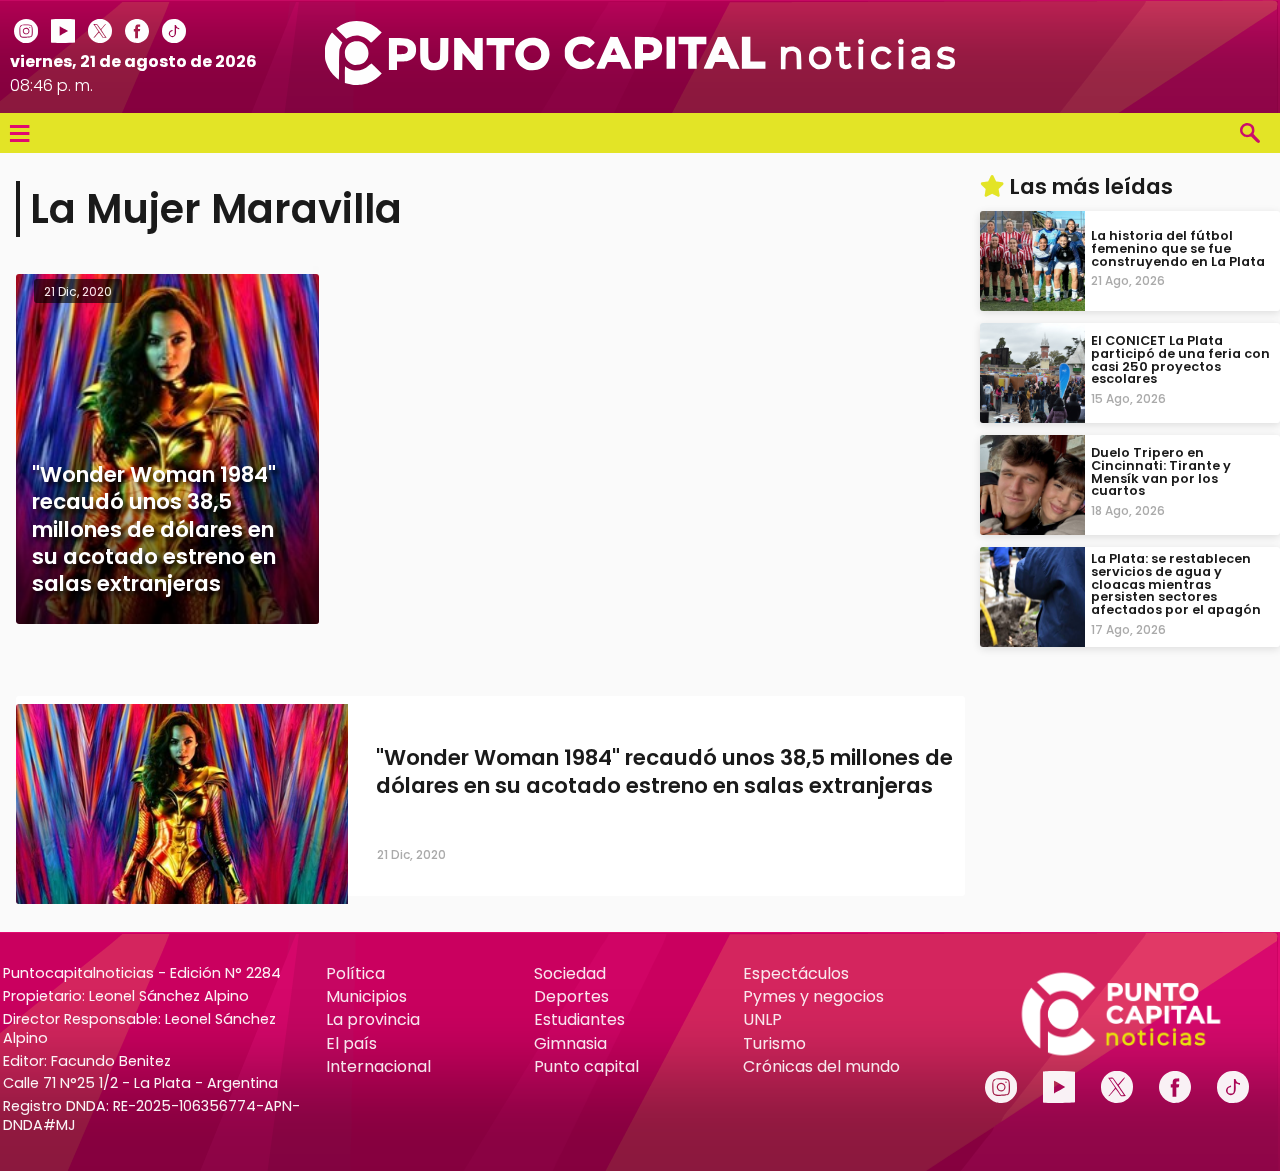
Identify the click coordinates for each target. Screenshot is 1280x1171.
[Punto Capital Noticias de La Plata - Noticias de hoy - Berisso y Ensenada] (640, 79)
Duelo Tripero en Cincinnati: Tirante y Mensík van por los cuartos (1161, 471)
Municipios (366, 996)
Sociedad (570, 973)
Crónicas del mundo (821, 1066)
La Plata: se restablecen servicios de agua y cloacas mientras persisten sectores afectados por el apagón (1176, 584)
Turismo (774, 1043)
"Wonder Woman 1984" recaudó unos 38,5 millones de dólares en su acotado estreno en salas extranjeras (664, 772)
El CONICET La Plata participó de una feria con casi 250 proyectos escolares (1180, 359)
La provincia (373, 1019)
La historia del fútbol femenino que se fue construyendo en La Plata (1178, 248)
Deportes (571, 996)
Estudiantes (579, 1019)
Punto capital (586, 1066)
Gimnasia (570, 1043)
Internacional (378, 1066)
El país (351, 1043)
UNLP (762, 1019)
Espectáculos (796, 973)
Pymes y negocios (813, 996)
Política (355, 973)
